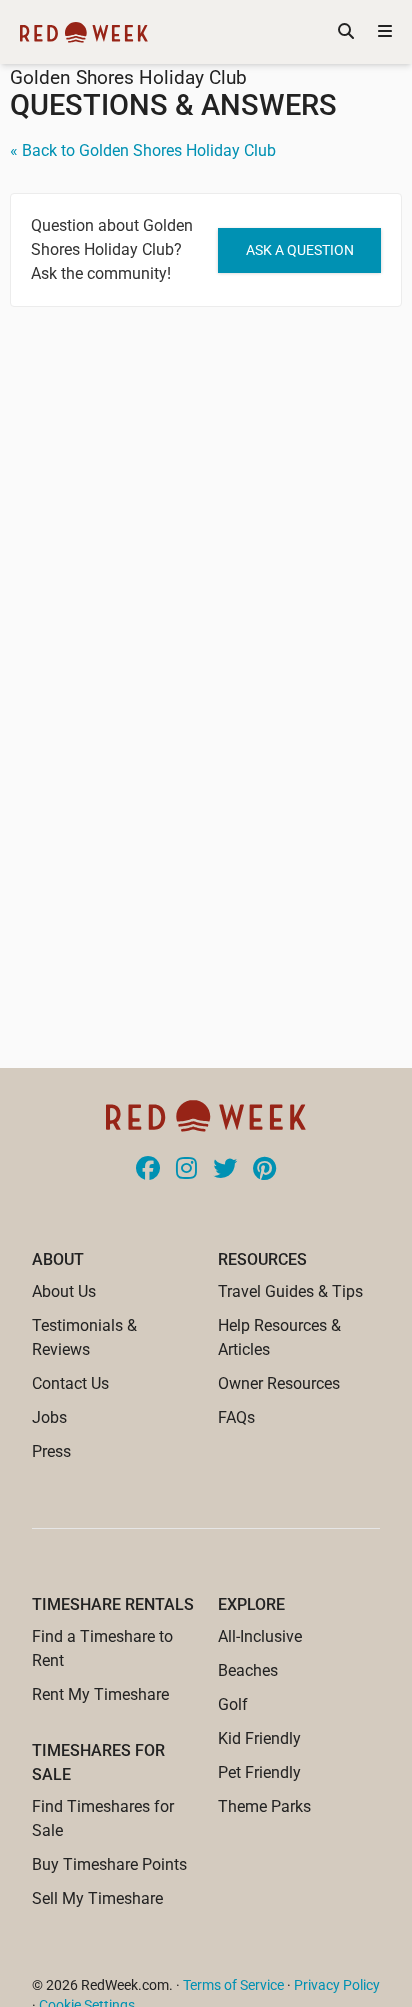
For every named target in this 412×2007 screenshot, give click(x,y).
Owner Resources (279, 1383)
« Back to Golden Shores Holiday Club (143, 150)
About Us (64, 1291)
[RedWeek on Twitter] (225, 1170)
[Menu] (385, 32)
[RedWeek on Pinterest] (264, 1170)
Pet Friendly (259, 1772)
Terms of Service (233, 1985)
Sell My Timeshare (97, 1898)
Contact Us (70, 1383)
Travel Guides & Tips (290, 1291)
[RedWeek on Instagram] (186, 1170)
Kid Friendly (259, 1738)
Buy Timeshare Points (109, 1864)
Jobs (49, 1417)
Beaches (248, 1670)
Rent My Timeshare (100, 1694)
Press (51, 1451)
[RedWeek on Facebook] (148, 1170)
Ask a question (300, 250)
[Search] (346, 32)
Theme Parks (264, 1806)
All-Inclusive (260, 1636)
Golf (233, 1704)
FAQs (236, 1417)
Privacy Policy (337, 1985)
